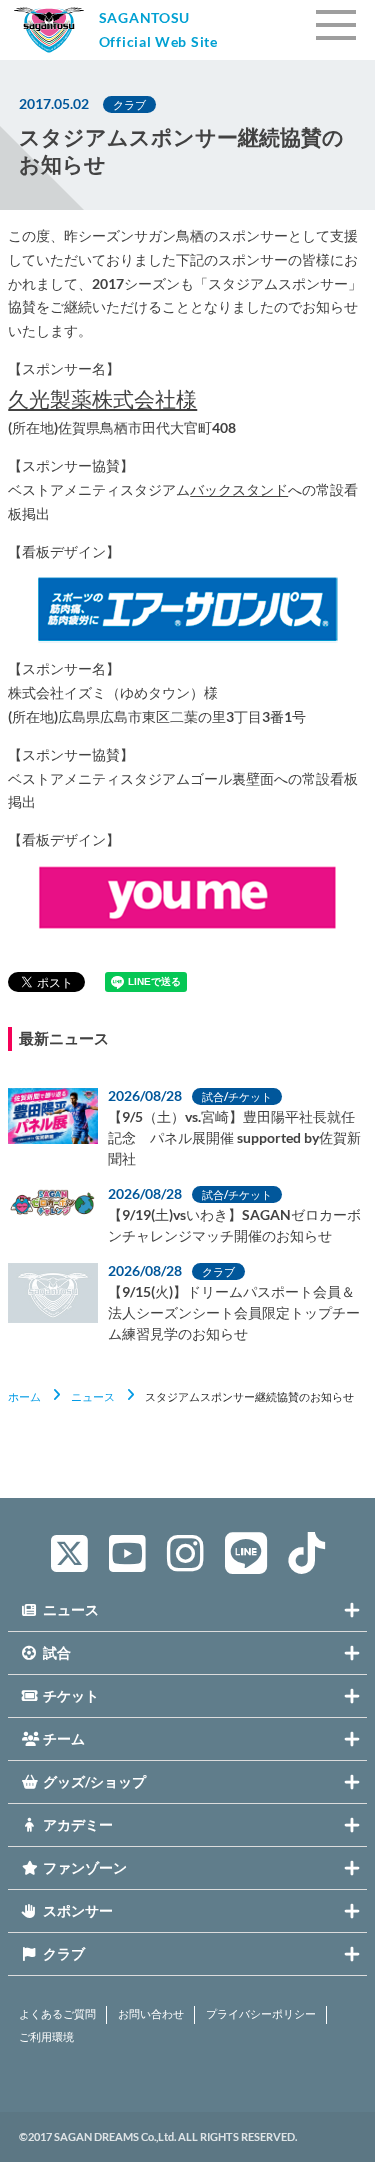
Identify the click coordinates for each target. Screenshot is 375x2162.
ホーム (24, 1396)
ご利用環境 (46, 2037)
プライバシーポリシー (261, 2014)
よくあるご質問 (57, 2014)
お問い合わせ (151, 2014)
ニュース (93, 1396)
